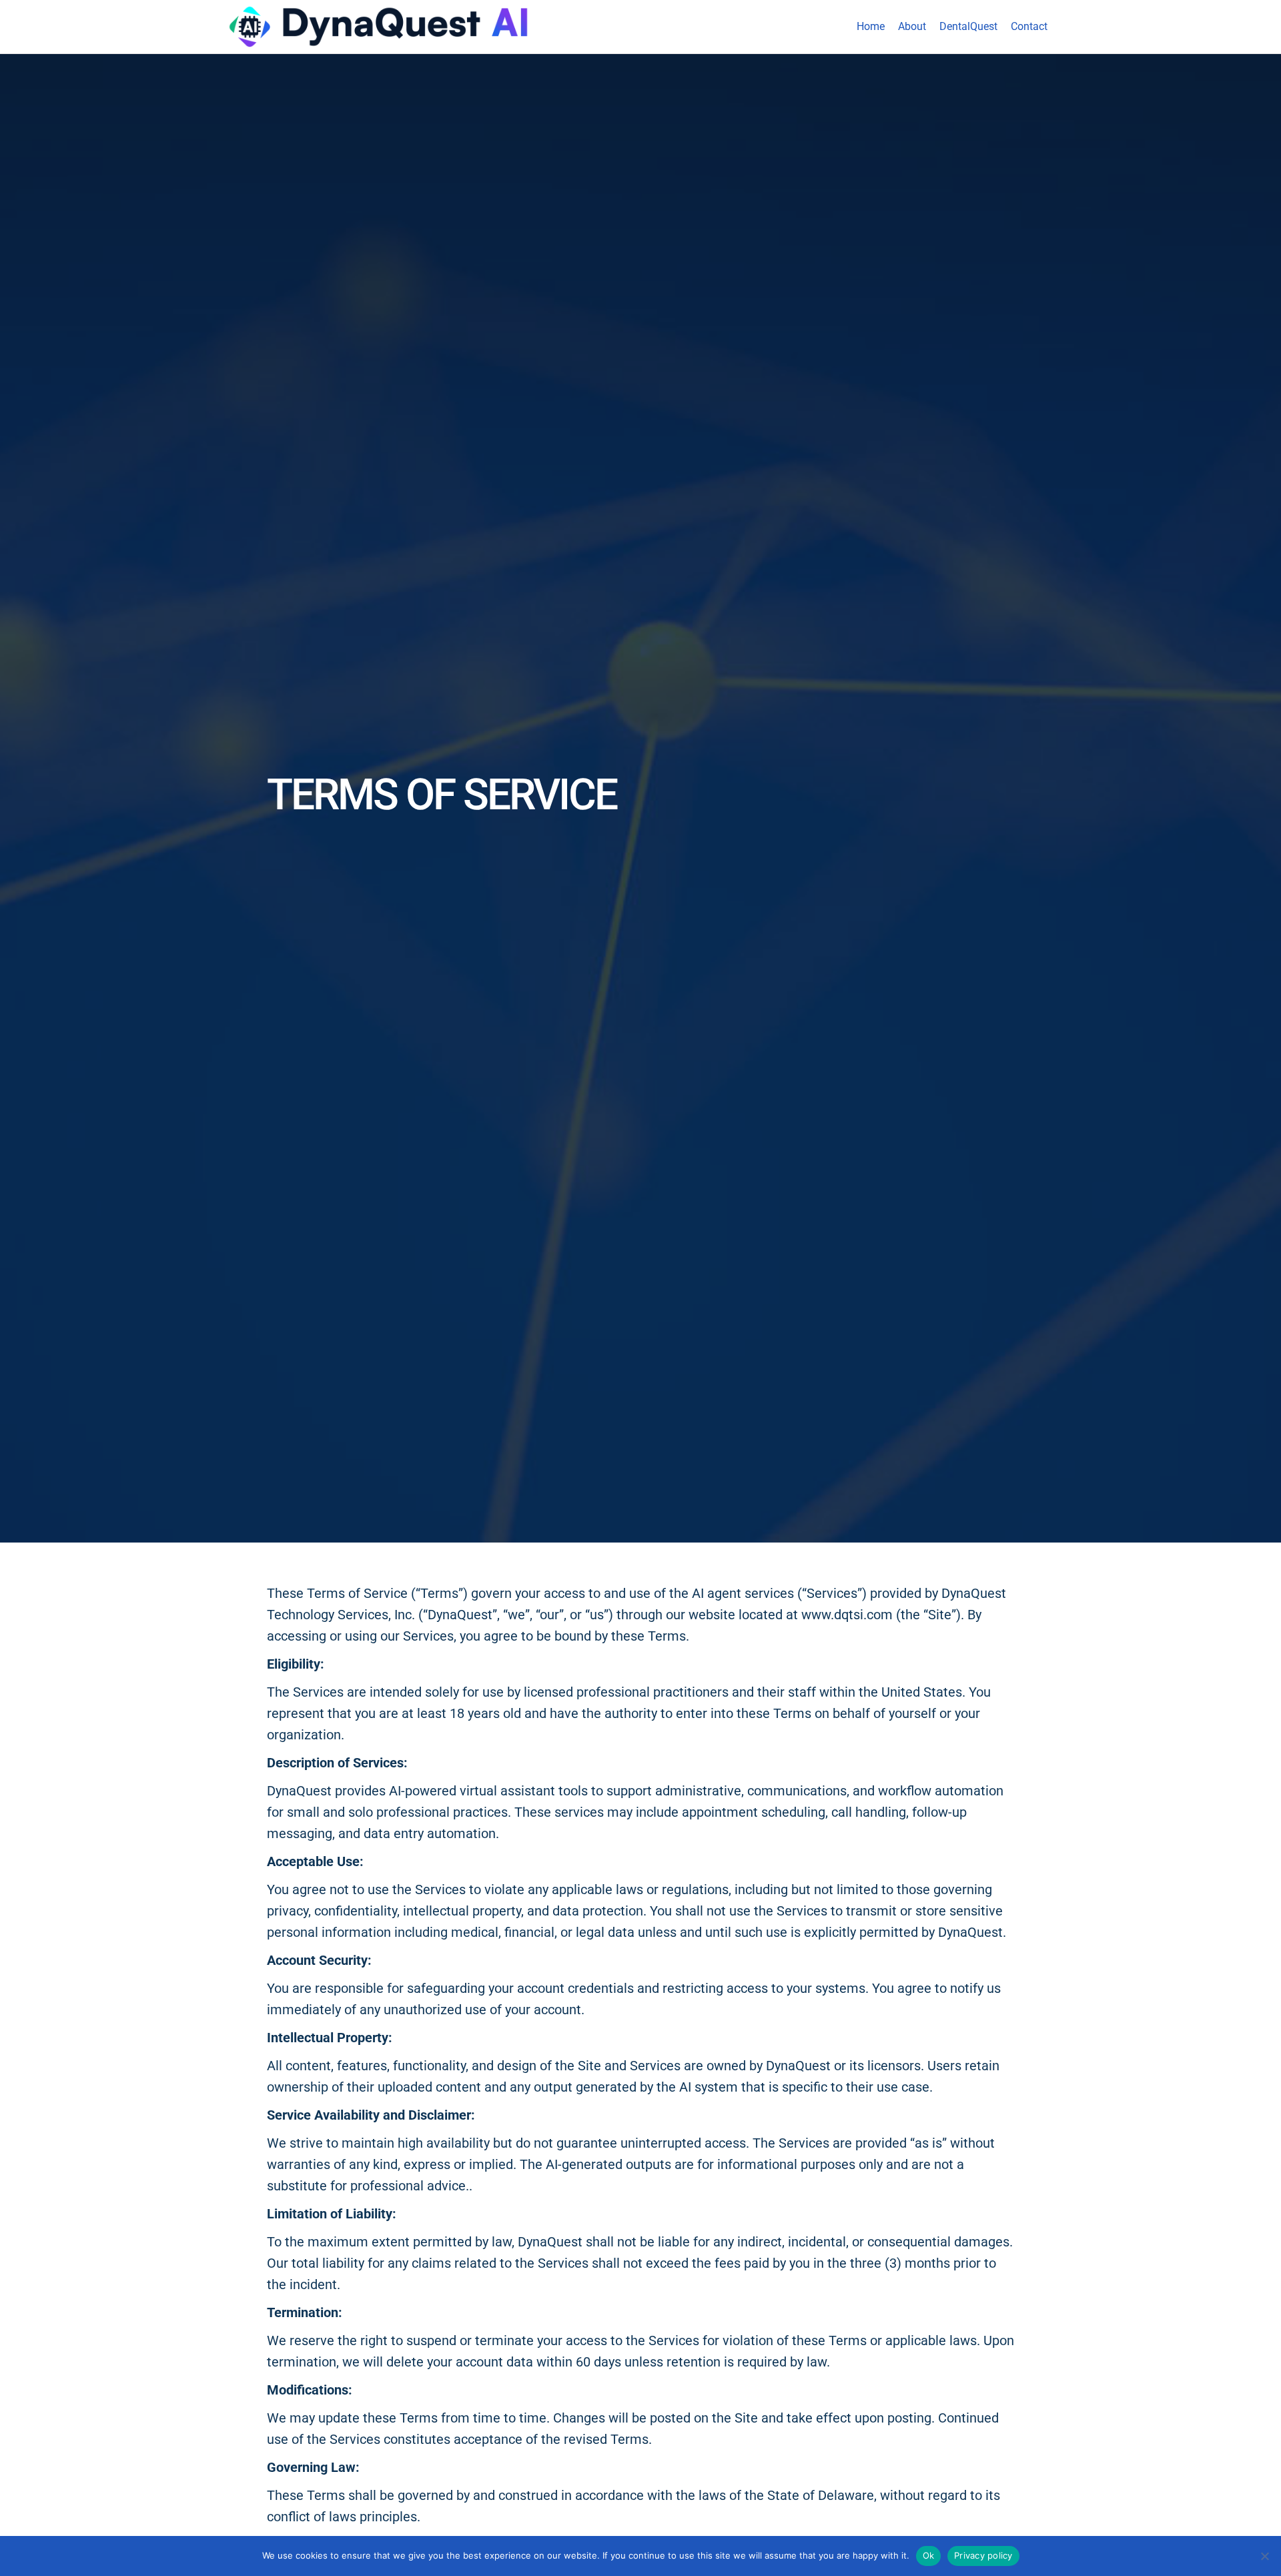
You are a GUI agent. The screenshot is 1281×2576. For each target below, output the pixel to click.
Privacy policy (983, 2555)
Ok (929, 2555)
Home (871, 26)
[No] (1264, 2556)
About (912, 26)
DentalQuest (968, 26)
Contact (1029, 26)
